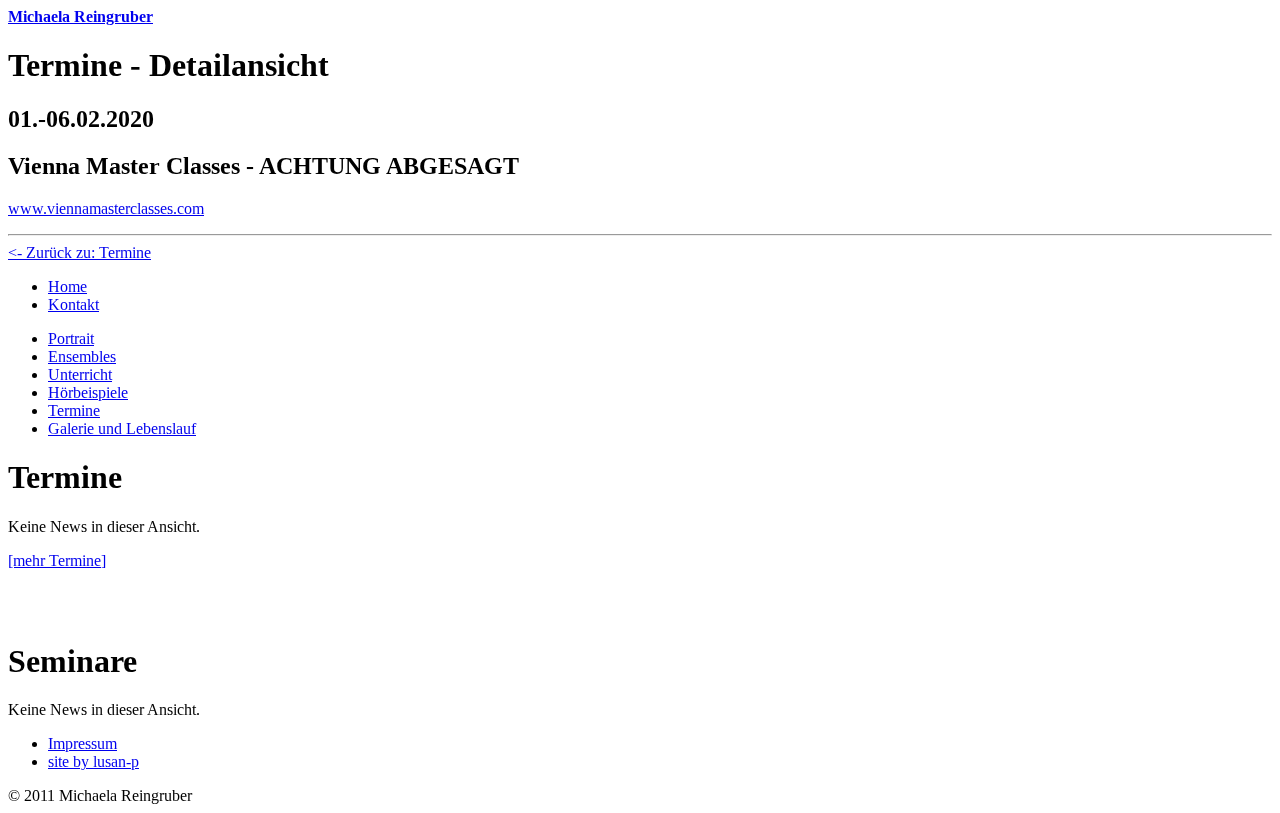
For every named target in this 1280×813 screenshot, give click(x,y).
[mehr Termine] (57, 560)
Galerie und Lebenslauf (122, 428)
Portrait (71, 338)
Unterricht (80, 374)
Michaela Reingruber (80, 16)
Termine (74, 410)
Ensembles (82, 356)
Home (67, 286)
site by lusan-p (93, 761)
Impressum (82, 743)
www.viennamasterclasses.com (106, 208)
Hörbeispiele (88, 392)
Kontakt (73, 304)
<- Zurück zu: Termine (79, 252)
